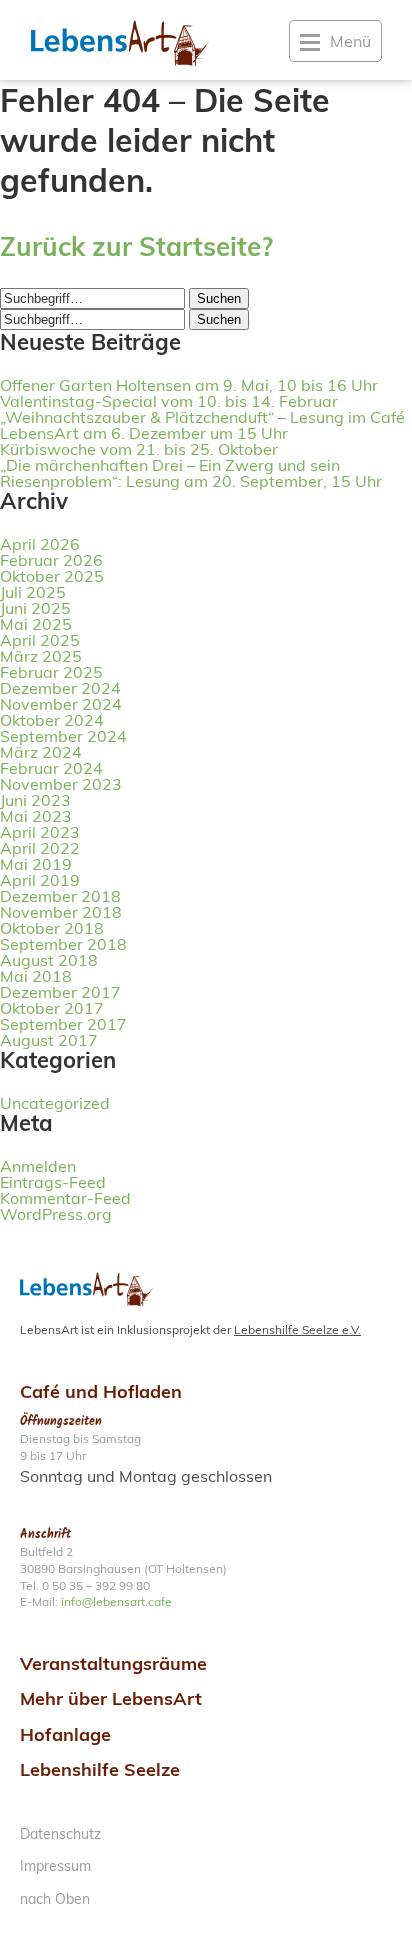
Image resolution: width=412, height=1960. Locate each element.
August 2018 (49, 960)
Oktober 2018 (52, 928)
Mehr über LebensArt (111, 1698)
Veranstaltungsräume (113, 1663)
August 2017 (49, 1040)
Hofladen (142, 1391)
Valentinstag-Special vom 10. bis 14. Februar (169, 401)
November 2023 (61, 784)
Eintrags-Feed (53, 1182)
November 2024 (61, 704)
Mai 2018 (36, 976)
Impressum (55, 1866)
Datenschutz (60, 1834)
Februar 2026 (51, 560)
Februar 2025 (51, 672)
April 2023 (40, 832)
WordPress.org (56, 1214)
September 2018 (63, 944)
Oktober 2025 (52, 576)
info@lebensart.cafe (116, 1601)
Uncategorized (55, 1103)
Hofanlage (65, 1734)
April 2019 (40, 880)
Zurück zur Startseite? (136, 246)
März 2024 (41, 752)
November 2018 (61, 912)
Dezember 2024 (60, 688)
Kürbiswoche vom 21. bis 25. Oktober (139, 449)
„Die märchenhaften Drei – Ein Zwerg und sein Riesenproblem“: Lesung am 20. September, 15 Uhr (191, 473)
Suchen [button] (219, 298)
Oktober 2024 (52, 720)
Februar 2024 (51, 768)
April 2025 (40, 640)
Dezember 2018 (60, 896)
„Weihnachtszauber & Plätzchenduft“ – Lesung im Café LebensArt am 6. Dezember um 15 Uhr (202, 425)
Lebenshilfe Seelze (100, 1769)
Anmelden (38, 1166)
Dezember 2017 (60, 992)
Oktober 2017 (52, 1008)
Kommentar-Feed (65, 1198)
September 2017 (63, 1024)
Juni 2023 (35, 800)
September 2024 (63, 736)
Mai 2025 (36, 624)
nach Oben (55, 1899)
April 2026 (40, 544)
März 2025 (41, 656)
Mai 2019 (36, 864)
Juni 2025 (35, 608)
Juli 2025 (33, 592)
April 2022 (40, 848)
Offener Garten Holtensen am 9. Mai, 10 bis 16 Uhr (189, 385)
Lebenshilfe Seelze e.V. (297, 1329)
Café (40, 1391)
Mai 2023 (36, 816)
